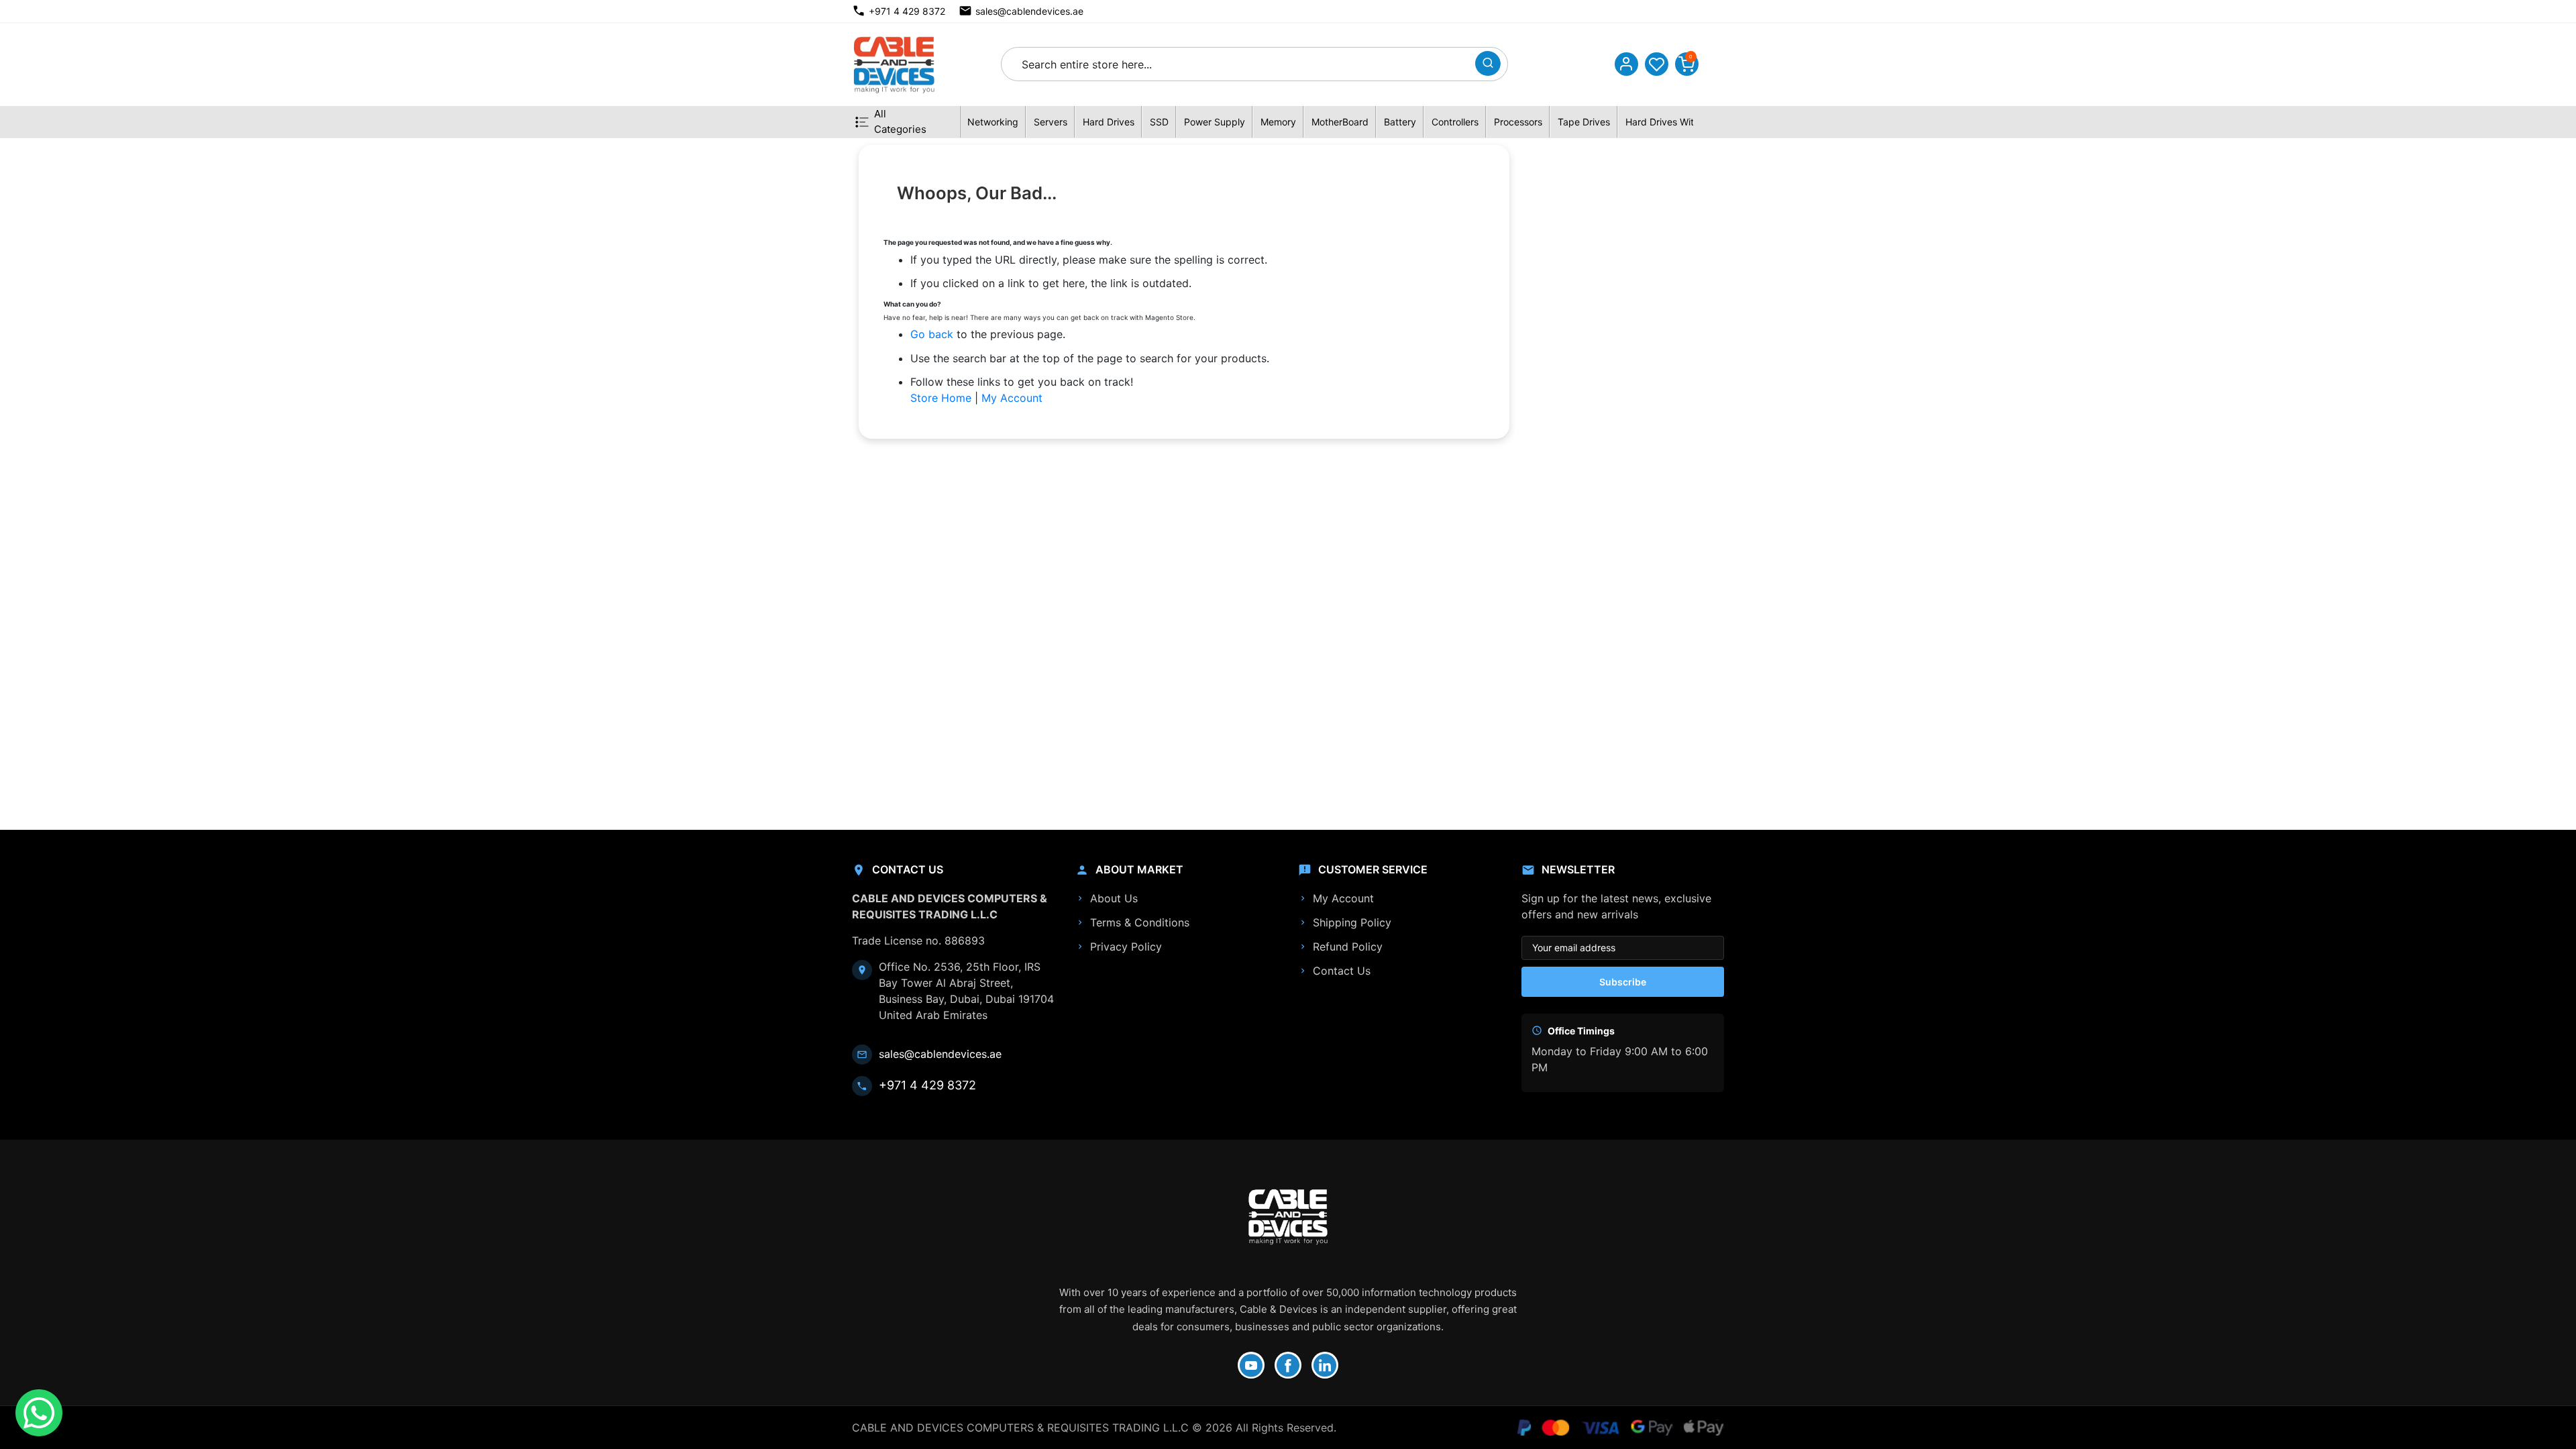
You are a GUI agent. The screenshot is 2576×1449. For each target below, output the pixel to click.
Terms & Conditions (1140, 922)
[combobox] (1242, 64)
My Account (1012, 398)
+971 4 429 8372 (907, 11)
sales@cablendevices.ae (1029, 11)
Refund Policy (1348, 947)
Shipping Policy (1352, 922)
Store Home (941, 398)
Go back (932, 334)
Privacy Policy (1126, 947)
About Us (1114, 898)
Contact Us (1342, 971)
